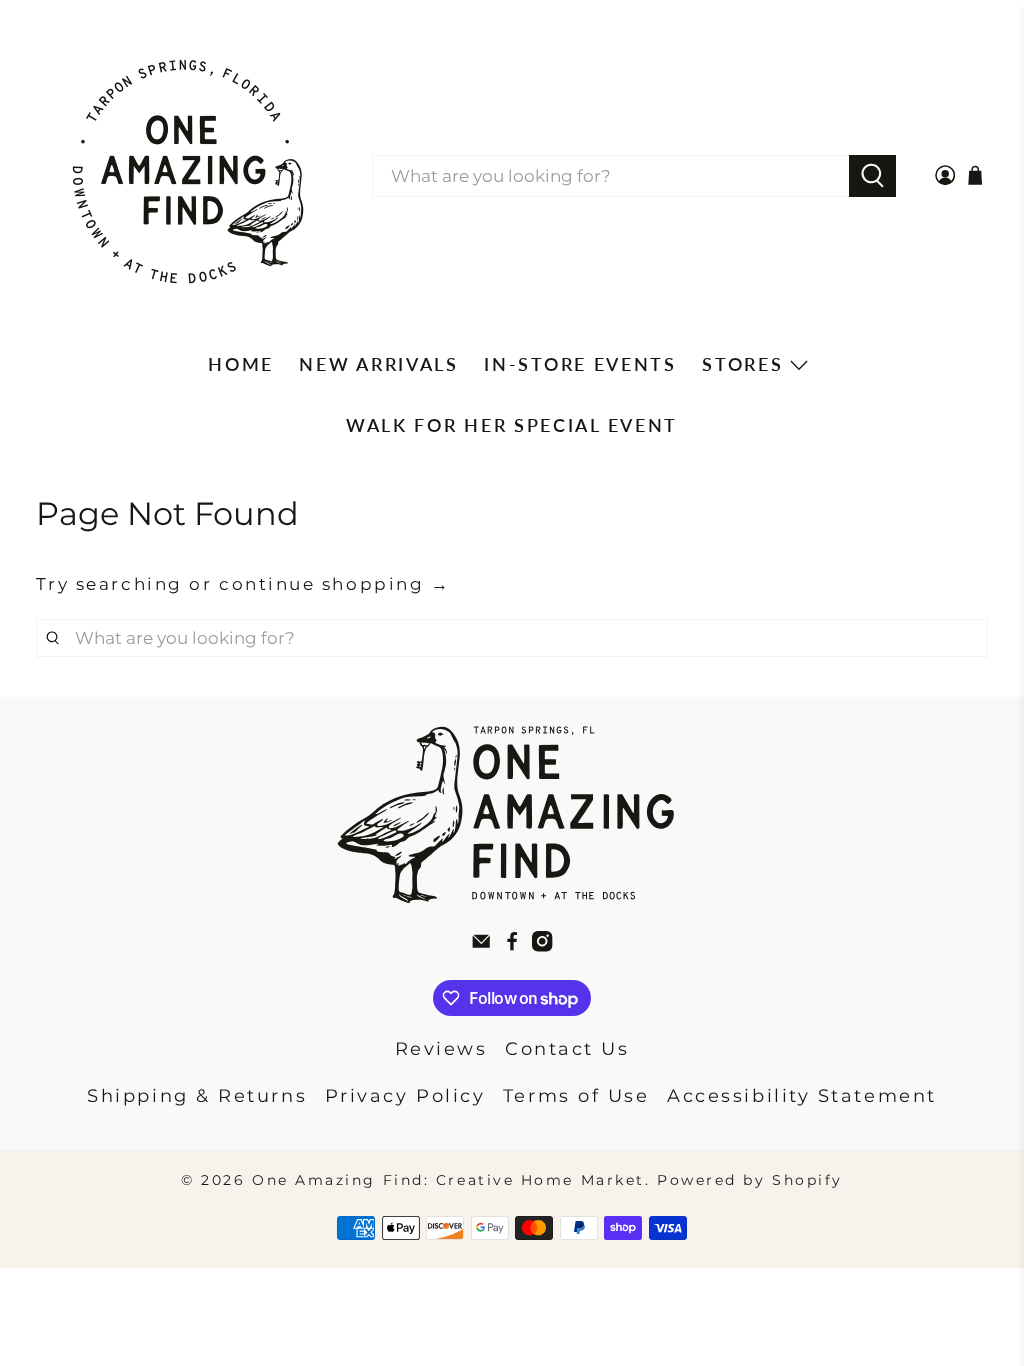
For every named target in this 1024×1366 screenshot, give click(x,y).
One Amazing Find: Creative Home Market (448, 1180)
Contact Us (567, 1049)
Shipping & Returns (197, 1096)
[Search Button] (872, 176)
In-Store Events (580, 364)
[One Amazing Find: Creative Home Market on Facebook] (512, 946)
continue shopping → (334, 584)
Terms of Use (576, 1096)
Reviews (441, 1049)
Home (241, 364)
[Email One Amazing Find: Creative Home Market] (481, 946)
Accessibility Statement (802, 1096)
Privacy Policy (405, 1096)
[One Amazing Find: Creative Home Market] (188, 176)
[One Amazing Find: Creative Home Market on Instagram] (542, 946)
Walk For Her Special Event (512, 425)
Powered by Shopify (750, 1180)
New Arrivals (378, 364)
